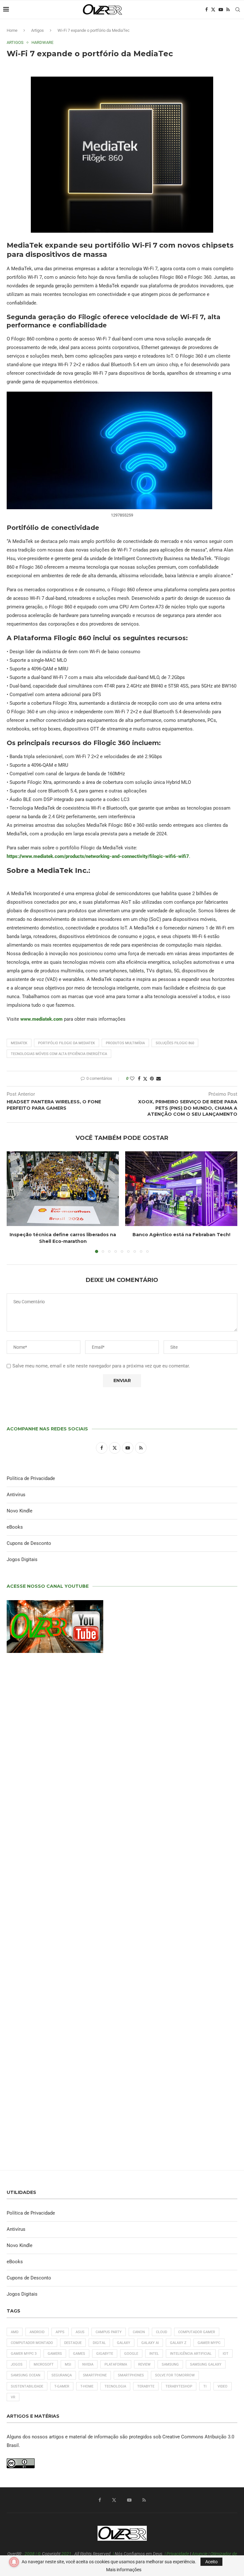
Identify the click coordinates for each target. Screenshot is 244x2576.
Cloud (162, 2332)
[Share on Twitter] (145, 1079)
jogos (17, 2364)
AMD (15, 2332)
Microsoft (44, 2364)
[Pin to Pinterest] (152, 1079)
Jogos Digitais (22, 1559)
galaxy (124, 2343)
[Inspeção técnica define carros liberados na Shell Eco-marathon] (63, 1189)
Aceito (211, 2562)
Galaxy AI (150, 2343)
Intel (154, 2354)
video (223, 2386)
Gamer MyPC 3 (24, 2354)
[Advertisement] (122, 1918)
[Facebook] (207, 10)
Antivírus (16, 1495)
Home (12, 30)
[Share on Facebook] (139, 1079)
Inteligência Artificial (191, 2354)
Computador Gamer (197, 2332)
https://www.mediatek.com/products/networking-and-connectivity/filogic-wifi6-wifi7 (98, 856)
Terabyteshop (179, 2386)
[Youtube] (221, 10)
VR (13, 2397)
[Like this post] (132, 1079)
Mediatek (19, 1043)
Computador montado (32, 2343)
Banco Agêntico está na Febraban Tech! (181, 1235)
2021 (66, 2554)
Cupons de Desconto (29, 1543)
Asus (80, 2332)
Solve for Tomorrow (175, 2375)
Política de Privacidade (31, 1478)
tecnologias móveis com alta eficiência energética (59, 1054)
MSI (68, 2364)
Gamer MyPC (209, 2343)
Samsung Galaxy (206, 2364)
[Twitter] (213, 10)
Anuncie (200, 2554)
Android (37, 2332)
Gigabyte (105, 2354)
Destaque (73, 2343)
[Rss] (228, 10)
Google (131, 2354)
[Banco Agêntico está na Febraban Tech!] (181, 1189)
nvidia (88, 2364)
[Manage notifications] (14, 2562)
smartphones (131, 2375)
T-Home (87, 2386)
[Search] (238, 10)
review (144, 2364)
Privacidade (178, 2554)
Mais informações (124, 2570)
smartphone (95, 2375)
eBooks (15, 1527)
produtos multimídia (125, 1043)
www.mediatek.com (41, 1019)
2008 (30, 2554)
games (79, 2354)
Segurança (62, 2375)
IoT (226, 2354)
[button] (15, 1202)
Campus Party (109, 2332)
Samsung (170, 2364)
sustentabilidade (27, 2386)
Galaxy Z (178, 2343)
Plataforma (116, 2364)
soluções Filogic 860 (175, 1043)
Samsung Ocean (26, 2375)
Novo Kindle (20, 1511)
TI (205, 2386)
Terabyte (146, 2386)
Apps (60, 2332)
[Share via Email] (159, 1079)
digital (99, 2343)
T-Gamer (62, 2386)
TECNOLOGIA (115, 2386)
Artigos (37, 30)
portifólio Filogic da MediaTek (67, 1043)
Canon (139, 2332)
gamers (55, 2354)
